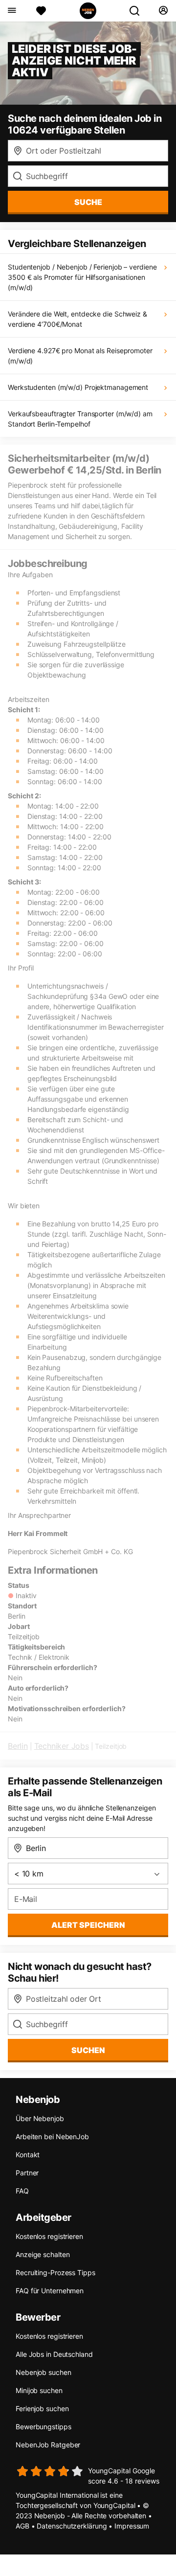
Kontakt (28, 2155)
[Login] (163, 11)
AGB (22, 2526)
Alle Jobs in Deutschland (54, 2354)
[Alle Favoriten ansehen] (41, 11)
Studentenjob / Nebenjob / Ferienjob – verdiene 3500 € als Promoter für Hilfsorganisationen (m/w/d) (82, 277)
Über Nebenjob (40, 2118)
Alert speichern (88, 1925)
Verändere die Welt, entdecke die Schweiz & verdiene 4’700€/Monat (77, 319)
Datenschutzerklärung (72, 2526)
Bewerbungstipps (44, 2427)
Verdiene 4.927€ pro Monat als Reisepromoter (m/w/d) (80, 356)
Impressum (132, 2526)
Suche (88, 202)
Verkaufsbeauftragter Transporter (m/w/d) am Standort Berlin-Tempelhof (80, 419)
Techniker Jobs (62, 1746)
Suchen (88, 2050)
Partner (27, 2173)
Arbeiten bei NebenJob (52, 2136)
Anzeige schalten (43, 2254)
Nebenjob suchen (44, 2372)
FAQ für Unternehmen (50, 2291)
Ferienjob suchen (42, 2408)
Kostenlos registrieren (49, 2236)
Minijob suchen (39, 2390)
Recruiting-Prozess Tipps (55, 2272)
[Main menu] (11, 11)
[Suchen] (138, 11)
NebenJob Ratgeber (48, 2445)
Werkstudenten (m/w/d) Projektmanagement (78, 387)
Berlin (18, 1746)
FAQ (22, 2191)
